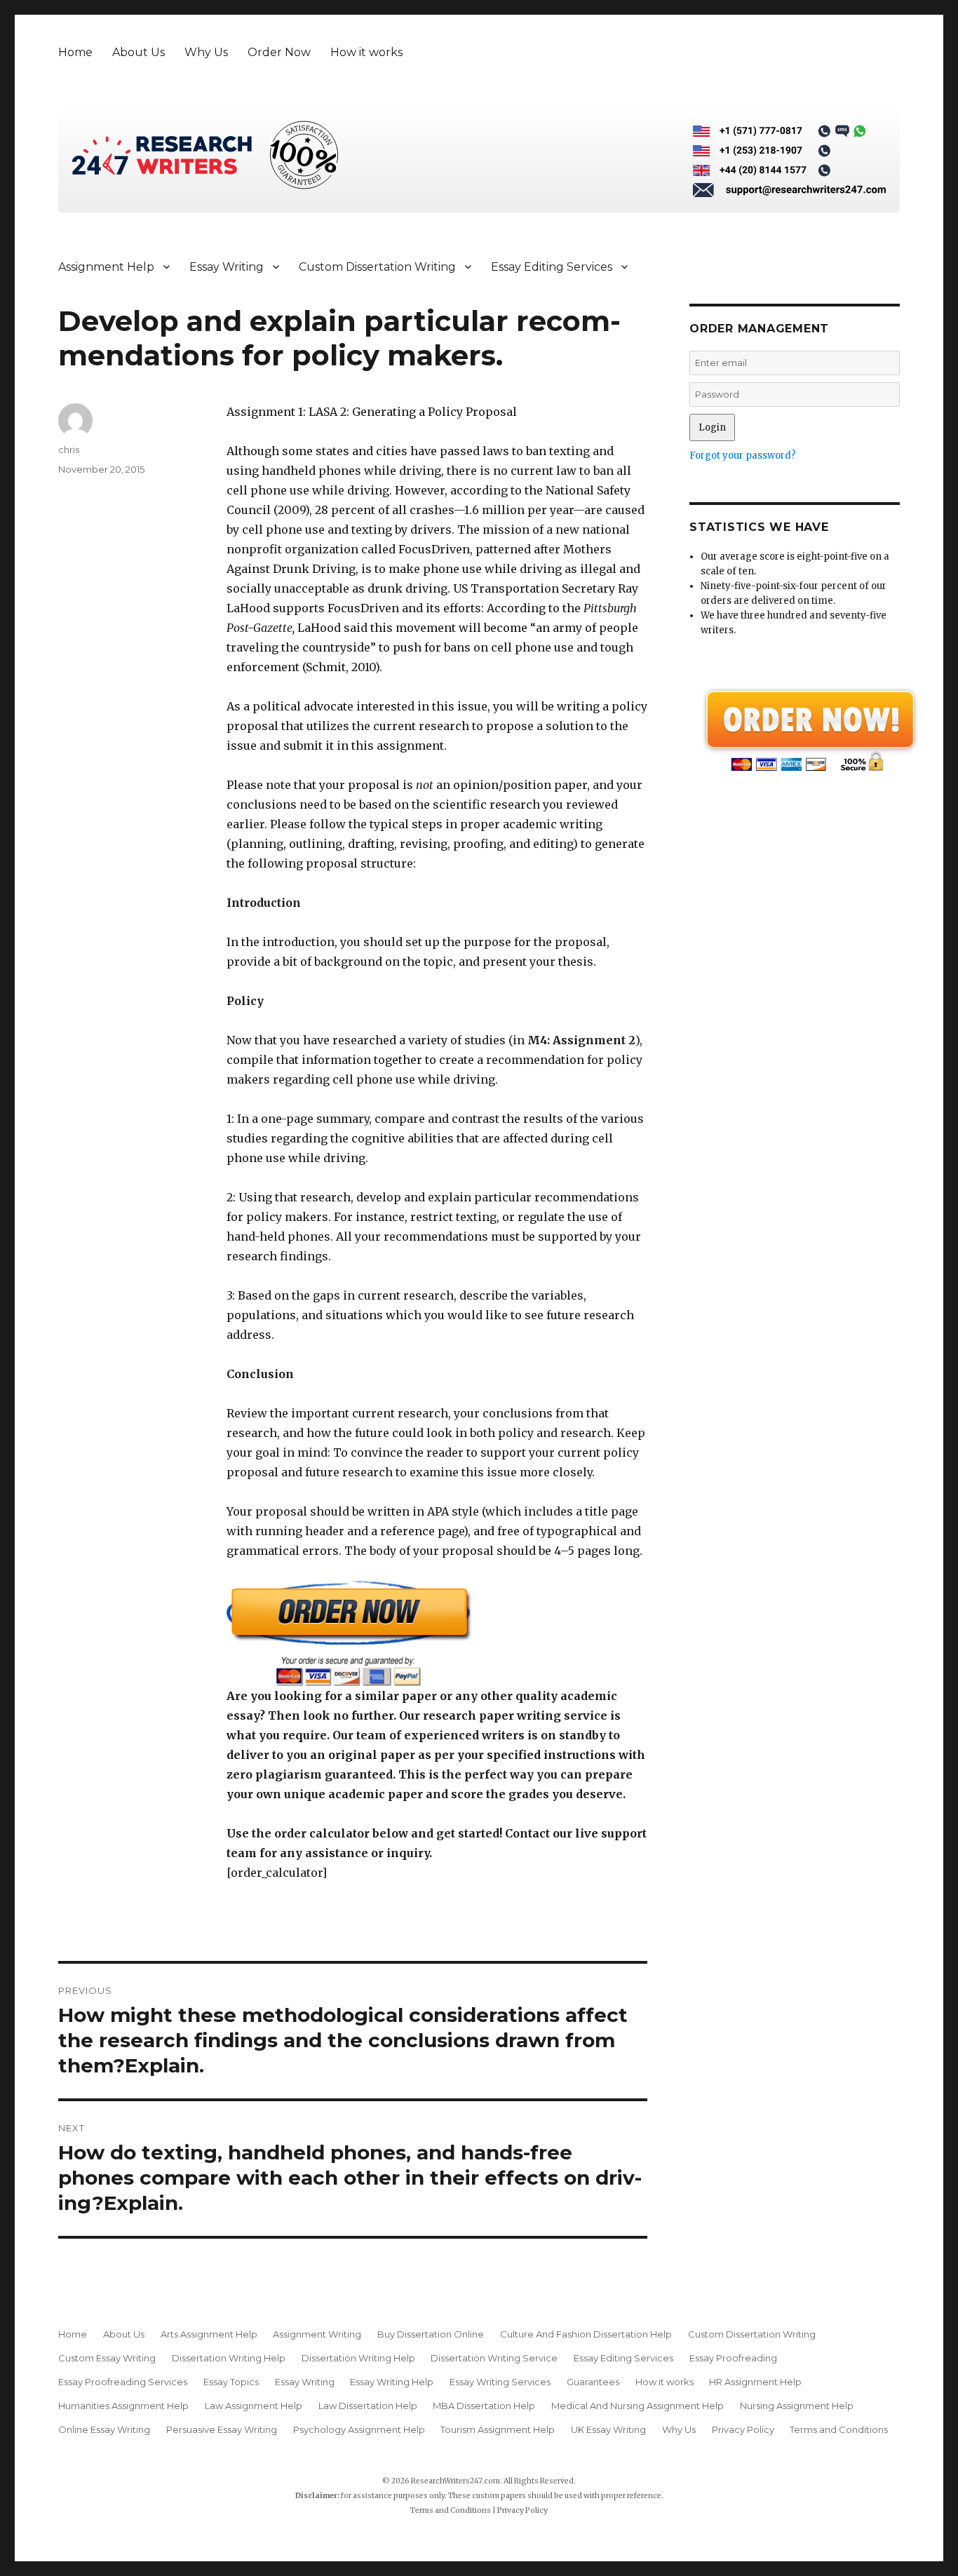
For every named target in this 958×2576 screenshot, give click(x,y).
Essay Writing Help (392, 2382)
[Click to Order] (437, 1633)
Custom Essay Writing (107, 2358)
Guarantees (593, 2382)
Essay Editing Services (552, 267)
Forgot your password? (743, 456)
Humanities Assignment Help (123, 2406)
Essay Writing (227, 267)
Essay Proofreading (733, 2358)
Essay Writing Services (500, 2382)
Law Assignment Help (254, 2406)
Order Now (279, 52)
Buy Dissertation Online (431, 2334)
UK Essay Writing (608, 2429)
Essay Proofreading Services (123, 2382)
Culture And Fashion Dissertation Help (586, 2334)
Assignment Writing (317, 2334)
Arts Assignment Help (209, 2334)
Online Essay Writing (104, 2429)
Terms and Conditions (839, 2429)
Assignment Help (106, 267)
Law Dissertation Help (368, 2406)
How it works (366, 52)
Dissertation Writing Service (494, 2358)
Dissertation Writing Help (229, 2358)
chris (69, 450)
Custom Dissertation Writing (377, 267)
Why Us (206, 52)
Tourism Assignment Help (498, 2429)
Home (75, 52)
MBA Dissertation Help (484, 2406)
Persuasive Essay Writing (222, 2429)
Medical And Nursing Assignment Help (637, 2406)
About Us (139, 52)
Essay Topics (231, 2382)
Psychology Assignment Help (359, 2429)
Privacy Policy (743, 2429)
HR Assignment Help (755, 2382)
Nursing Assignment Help (797, 2406)
